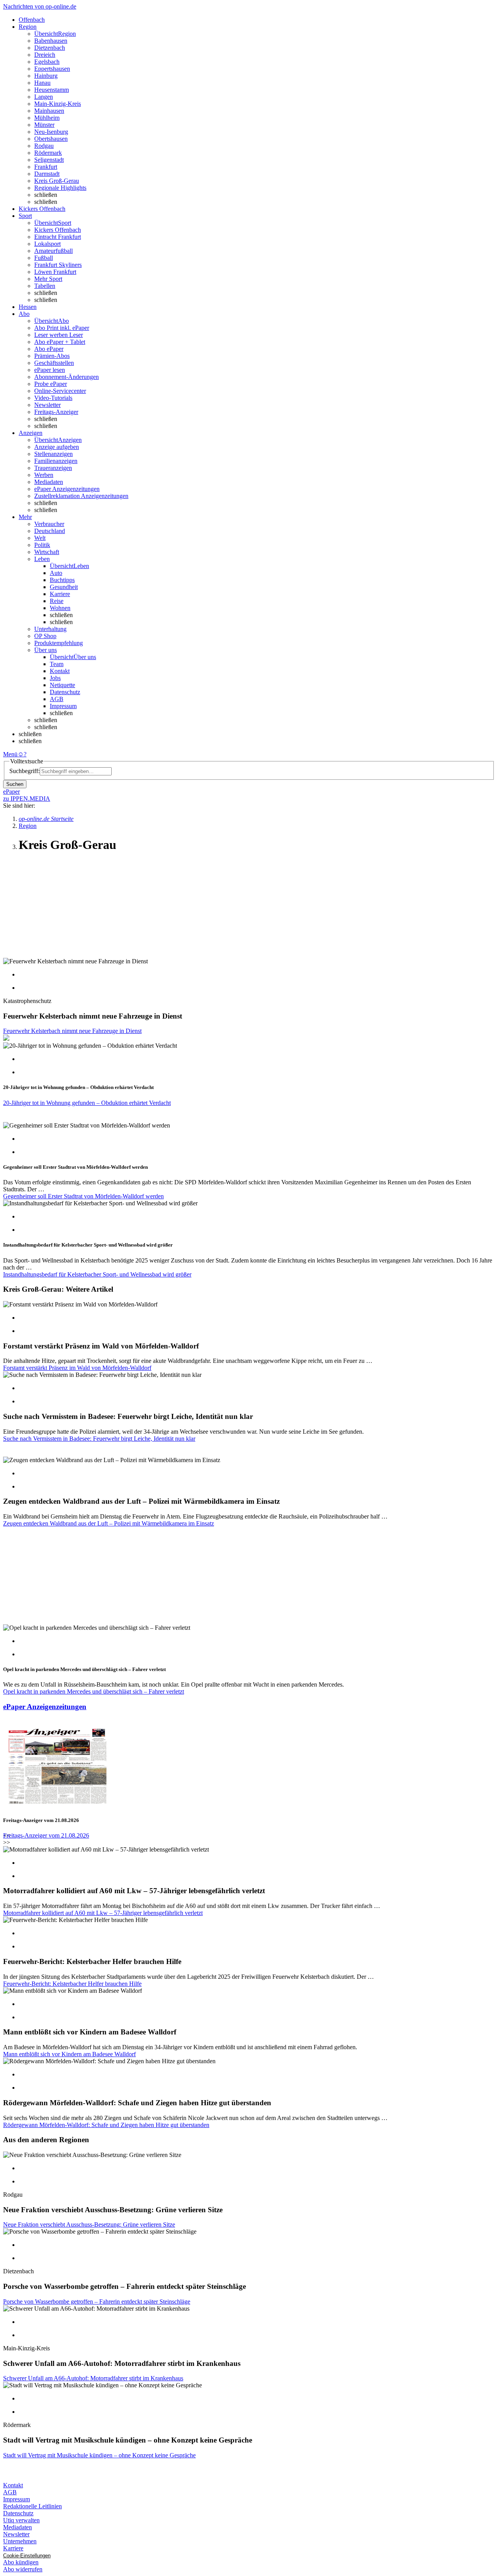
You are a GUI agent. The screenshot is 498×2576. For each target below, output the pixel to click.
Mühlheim (47, 118)
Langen (44, 97)
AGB (57, 699)
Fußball (44, 258)
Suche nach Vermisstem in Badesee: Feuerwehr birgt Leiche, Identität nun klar (99, 1439)
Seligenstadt (49, 160)
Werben (44, 475)
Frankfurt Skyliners (58, 265)
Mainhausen (49, 111)
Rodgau (44, 146)
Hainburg (46, 76)
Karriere (60, 594)
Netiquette (62, 685)
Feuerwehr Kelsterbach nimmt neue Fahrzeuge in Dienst (72, 1031)
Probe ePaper (51, 384)
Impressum (63, 706)
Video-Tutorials (53, 398)
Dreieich (45, 55)
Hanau (42, 83)
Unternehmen (20, 2541)
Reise (57, 601)
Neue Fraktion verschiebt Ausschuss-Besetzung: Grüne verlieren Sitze (89, 2224)
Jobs (55, 678)
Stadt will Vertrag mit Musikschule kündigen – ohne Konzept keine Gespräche (99, 2455)
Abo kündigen (21, 2562)
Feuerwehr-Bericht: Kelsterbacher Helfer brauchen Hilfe (72, 1984)
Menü (10, 754)
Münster (44, 125)
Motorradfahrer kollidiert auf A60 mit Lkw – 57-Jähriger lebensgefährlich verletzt (103, 1913)
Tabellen (45, 286)
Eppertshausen (52, 69)
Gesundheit (64, 587)
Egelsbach (47, 62)
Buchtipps (62, 580)
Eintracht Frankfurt (58, 237)
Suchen (15, 784)
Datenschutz (65, 692)
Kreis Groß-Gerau (57, 181)
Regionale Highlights (60, 188)
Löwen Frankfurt (55, 272)
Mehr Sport (48, 279)
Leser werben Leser (59, 335)
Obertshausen (51, 139)
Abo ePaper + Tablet (60, 342)
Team (57, 664)
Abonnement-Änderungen (67, 377)
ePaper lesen (50, 370)
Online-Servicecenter (60, 391)
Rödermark (48, 153)
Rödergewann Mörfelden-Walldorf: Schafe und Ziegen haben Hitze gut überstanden (106, 2125)
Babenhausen (51, 41)
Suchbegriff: (25, 771)
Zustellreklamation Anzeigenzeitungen (81, 496)
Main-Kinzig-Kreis (58, 104)
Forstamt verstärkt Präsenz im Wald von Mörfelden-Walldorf (77, 1368)
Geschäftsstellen (54, 363)
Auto (56, 573)
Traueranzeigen (53, 468)
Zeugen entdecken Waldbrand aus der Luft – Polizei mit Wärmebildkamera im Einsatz (109, 1523)
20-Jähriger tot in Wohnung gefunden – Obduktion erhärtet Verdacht (87, 1103)
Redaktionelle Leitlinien (32, 2506)
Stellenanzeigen (53, 454)
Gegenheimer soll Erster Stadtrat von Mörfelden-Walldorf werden (83, 1196)
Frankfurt (46, 167)
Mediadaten (49, 482)
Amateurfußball (53, 251)
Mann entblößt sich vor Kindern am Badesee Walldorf (69, 2054)
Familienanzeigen (56, 461)
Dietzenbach (50, 48)
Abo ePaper (49, 349)
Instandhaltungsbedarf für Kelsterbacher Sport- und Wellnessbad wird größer (97, 1274)
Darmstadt (47, 174)
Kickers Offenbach (58, 230)
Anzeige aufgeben (57, 447)
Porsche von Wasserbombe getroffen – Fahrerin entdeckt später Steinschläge (97, 2302)
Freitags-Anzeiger (56, 412)
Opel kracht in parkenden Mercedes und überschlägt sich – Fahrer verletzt (94, 1691)
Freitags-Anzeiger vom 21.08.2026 (46, 1835)
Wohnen (60, 608)
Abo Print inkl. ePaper (62, 328)
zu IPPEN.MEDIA (27, 799)
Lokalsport (47, 244)
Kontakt (60, 671)
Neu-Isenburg (51, 132)
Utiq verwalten (21, 2520)
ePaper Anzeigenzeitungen (67, 489)
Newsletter (47, 405)
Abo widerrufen (23, 2569)
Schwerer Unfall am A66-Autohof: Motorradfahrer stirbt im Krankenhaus (93, 2378)
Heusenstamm (52, 90)
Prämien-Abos (52, 356)
